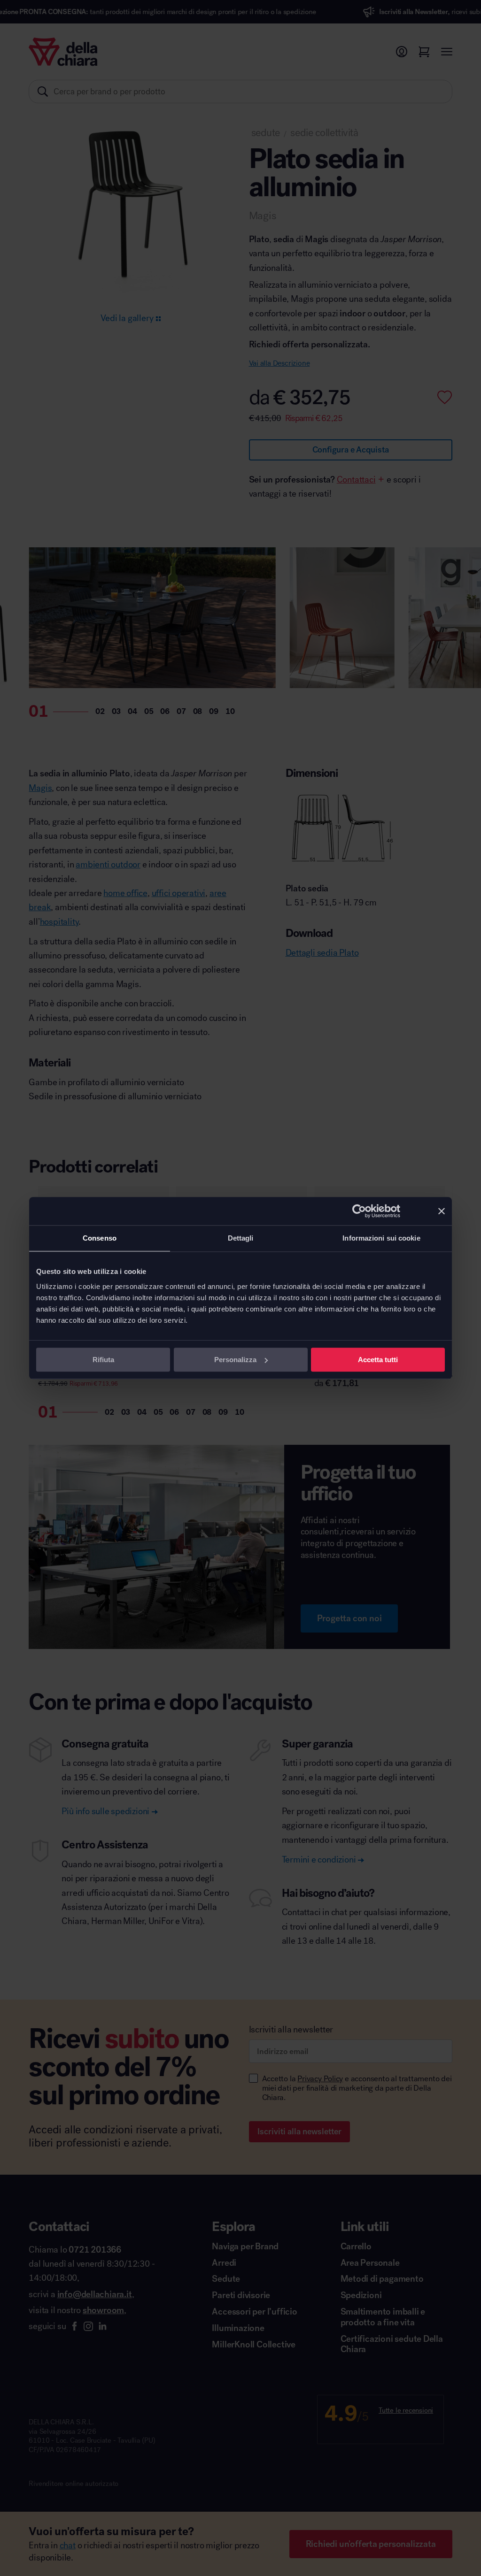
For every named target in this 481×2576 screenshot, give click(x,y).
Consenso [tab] (100, 1238)
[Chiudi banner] (442, 1211)
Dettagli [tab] (241, 1238)
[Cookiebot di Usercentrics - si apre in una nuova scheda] (359, 1211)
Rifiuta (103, 1360)
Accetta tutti (378, 1360)
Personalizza (235, 1360)
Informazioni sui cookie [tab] (381, 1238)
